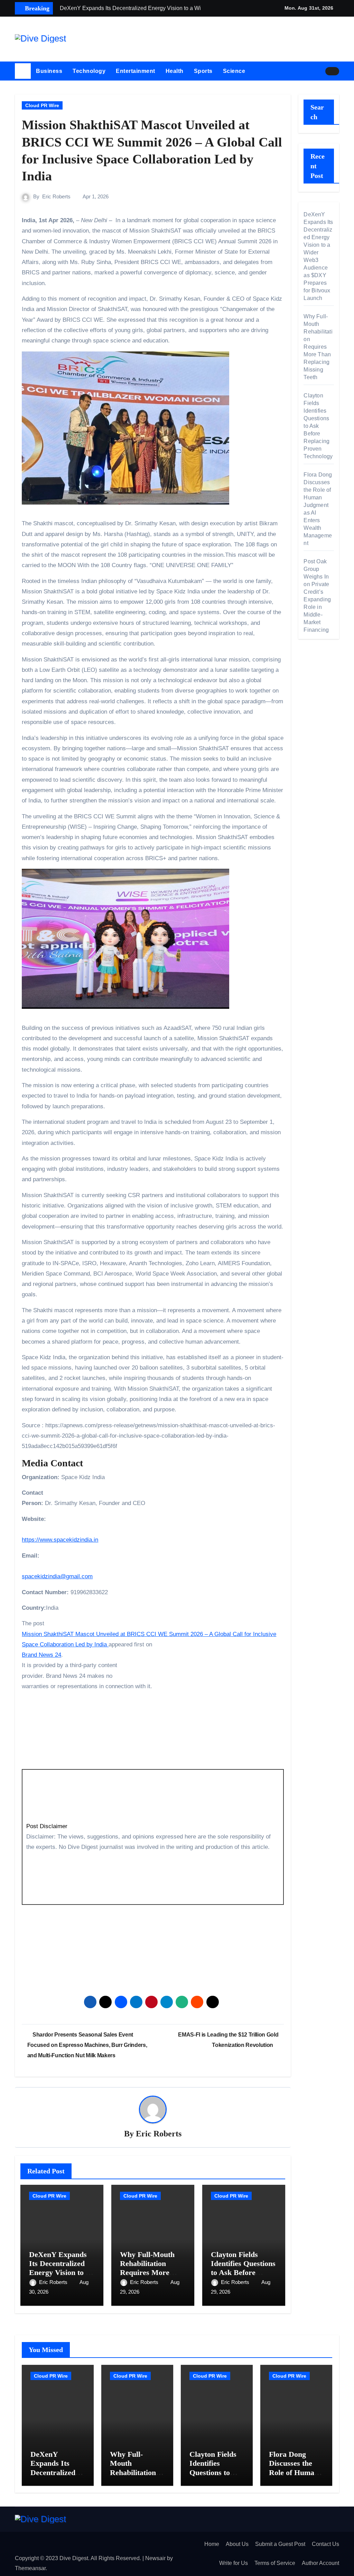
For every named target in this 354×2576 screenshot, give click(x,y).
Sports (203, 71)
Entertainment (136, 71)
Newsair (155, 2558)
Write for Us (234, 2563)
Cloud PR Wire (42, 105)
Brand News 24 (41, 1655)
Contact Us (325, 2544)
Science (234, 71)
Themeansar (30, 2568)
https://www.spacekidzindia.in (60, 1540)
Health (175, 71)
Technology (89, 71)
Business (49, 71)
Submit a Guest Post (280, 2544)
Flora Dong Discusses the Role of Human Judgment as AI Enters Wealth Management (295, 2477)
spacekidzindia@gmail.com (57, 1576)
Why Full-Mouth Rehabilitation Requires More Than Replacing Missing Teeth (147, 2273)
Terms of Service (275, 2563)
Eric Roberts (56, 196)
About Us (237, 2544)
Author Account (320, 2563)
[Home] (23, 71)
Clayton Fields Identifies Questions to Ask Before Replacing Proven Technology (243, 2273)
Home (212, 2544)
